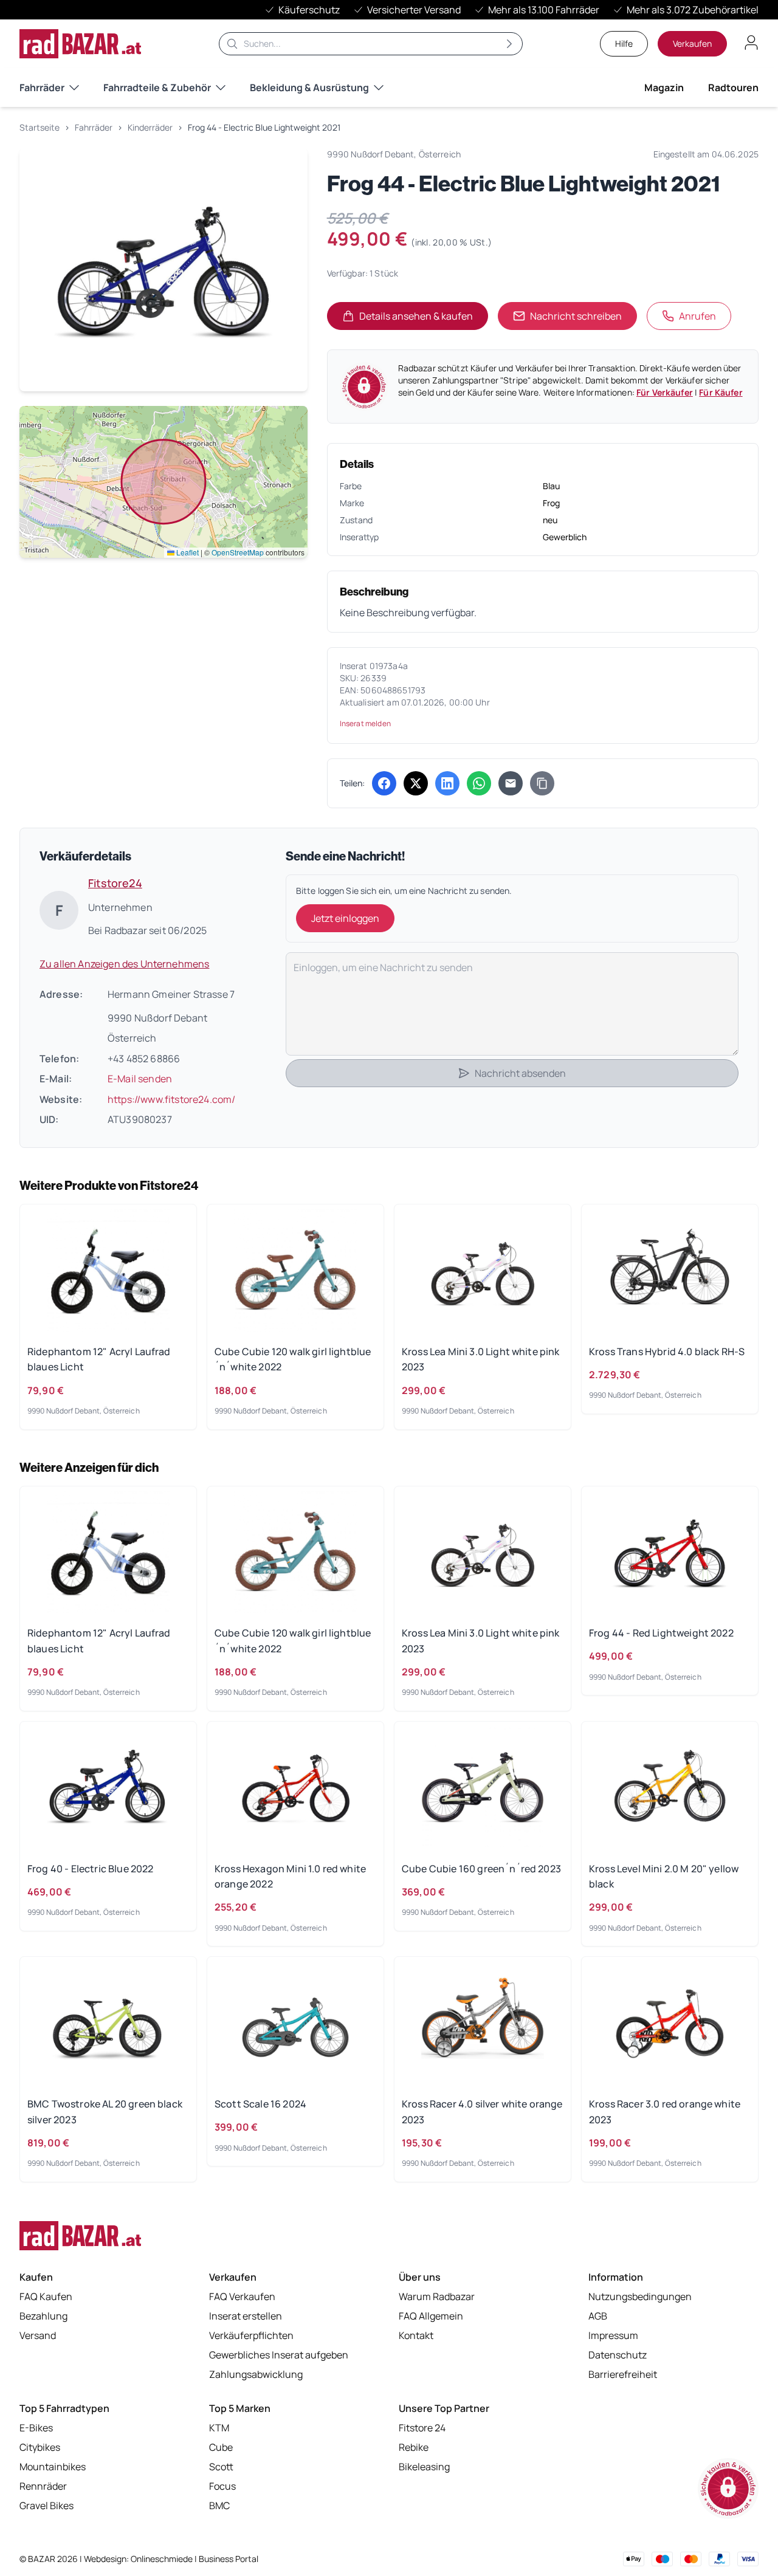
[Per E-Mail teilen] (511, 783)
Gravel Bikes (46, 2506)
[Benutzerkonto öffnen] (751, 43)
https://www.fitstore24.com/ (171, 1099)
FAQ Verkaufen (242, 2296)
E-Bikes (36, 2428)
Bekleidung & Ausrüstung (309, 88)
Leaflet (187, 552)
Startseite (40, 127)
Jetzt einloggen (345, 918)
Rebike (414, 2447)
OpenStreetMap (238, 552)
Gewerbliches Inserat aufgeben (279, 2355)
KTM (219, 2428)
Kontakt (416, 2335)
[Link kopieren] (542, 783)
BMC (219, 2506)
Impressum (613, 2335)
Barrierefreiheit (623, 2374)
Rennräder (43, 2486)
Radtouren (733, 88)
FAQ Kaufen (46, 2296)
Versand (38, 2335)
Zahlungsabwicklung (256, 2374)
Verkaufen (692, 43)
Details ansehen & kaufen (424, 320)
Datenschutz (618, 2355)
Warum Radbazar (437, 2296)
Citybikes (40, 2447)
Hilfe (624, 43)
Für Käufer (721, 392)
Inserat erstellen (246, 2316)
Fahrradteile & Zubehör (157, 88)
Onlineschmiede (163, 2559)
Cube (221, 2447)
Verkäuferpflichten (251, 2335)
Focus (222, 2486)
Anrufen (697, 316)
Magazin (664, 88)
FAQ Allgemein (431, 2316)
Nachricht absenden (520, 1073)
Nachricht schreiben (576, 316)
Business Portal (229, 2559)
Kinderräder (150, 127)
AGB (598, 2316)
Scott (221, 2467)
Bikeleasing (424, 2467)
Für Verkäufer (665, 392)
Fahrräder (42, 88)
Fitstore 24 (422, 2428)
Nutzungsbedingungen (640, 2296)
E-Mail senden (140, 1079)
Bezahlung (43, 2316)
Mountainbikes (53, 2467)
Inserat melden (365, 723)
